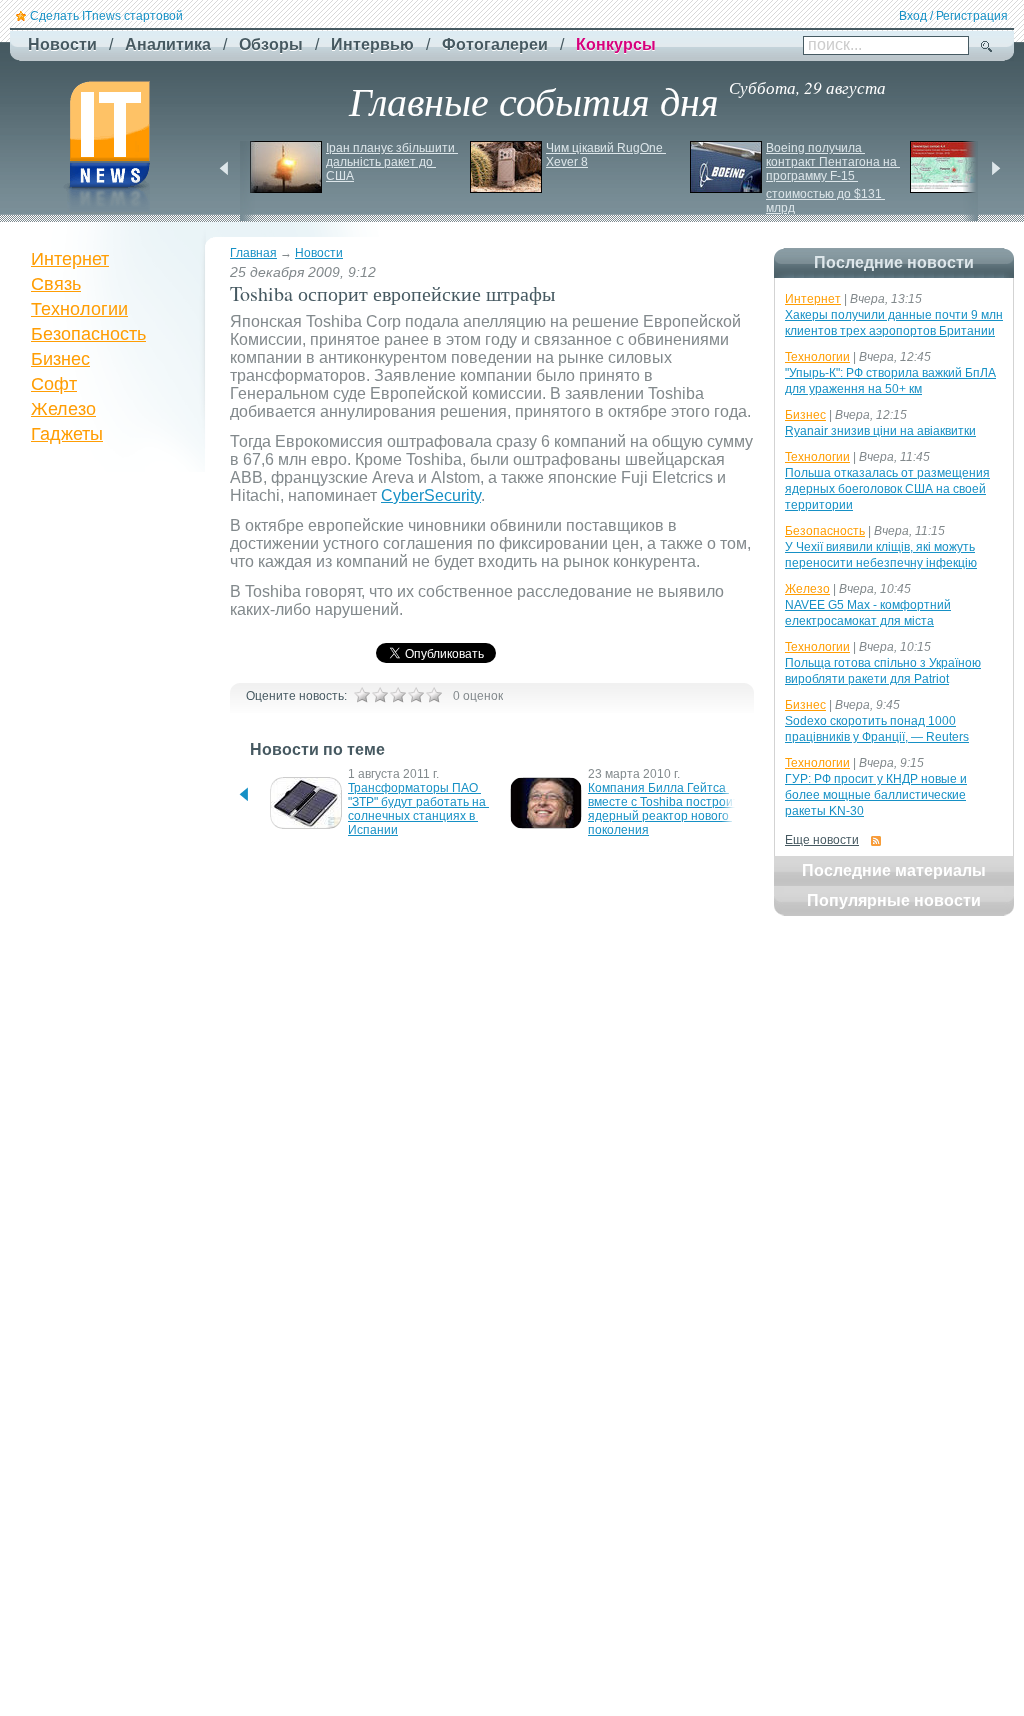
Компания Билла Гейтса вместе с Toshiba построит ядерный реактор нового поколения (665, 809)
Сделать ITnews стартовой (106, 16)
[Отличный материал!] (434, 695)
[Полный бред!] (362, 695)
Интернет (70, 259)
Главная (253, 253)
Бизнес (60, 359)
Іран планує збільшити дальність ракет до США (392, 162)
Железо (63, 409)
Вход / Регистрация (953, 16)
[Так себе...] (398, 695)
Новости (319, 253)
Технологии (79, 309)
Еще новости (822, 840)
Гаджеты (67, 434)
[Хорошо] (416, 695)
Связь (56, 284)
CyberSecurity (431, 495)
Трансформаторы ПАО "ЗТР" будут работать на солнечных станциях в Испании (418, 809)
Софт (54, 384)
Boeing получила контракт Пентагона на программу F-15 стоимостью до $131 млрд (833, 178)
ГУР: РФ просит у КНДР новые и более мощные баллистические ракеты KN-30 (876, 795)
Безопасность (88, 334)
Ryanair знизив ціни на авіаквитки (880, 431)
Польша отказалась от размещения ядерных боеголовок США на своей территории (887, 489)
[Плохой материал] (380, 695)
